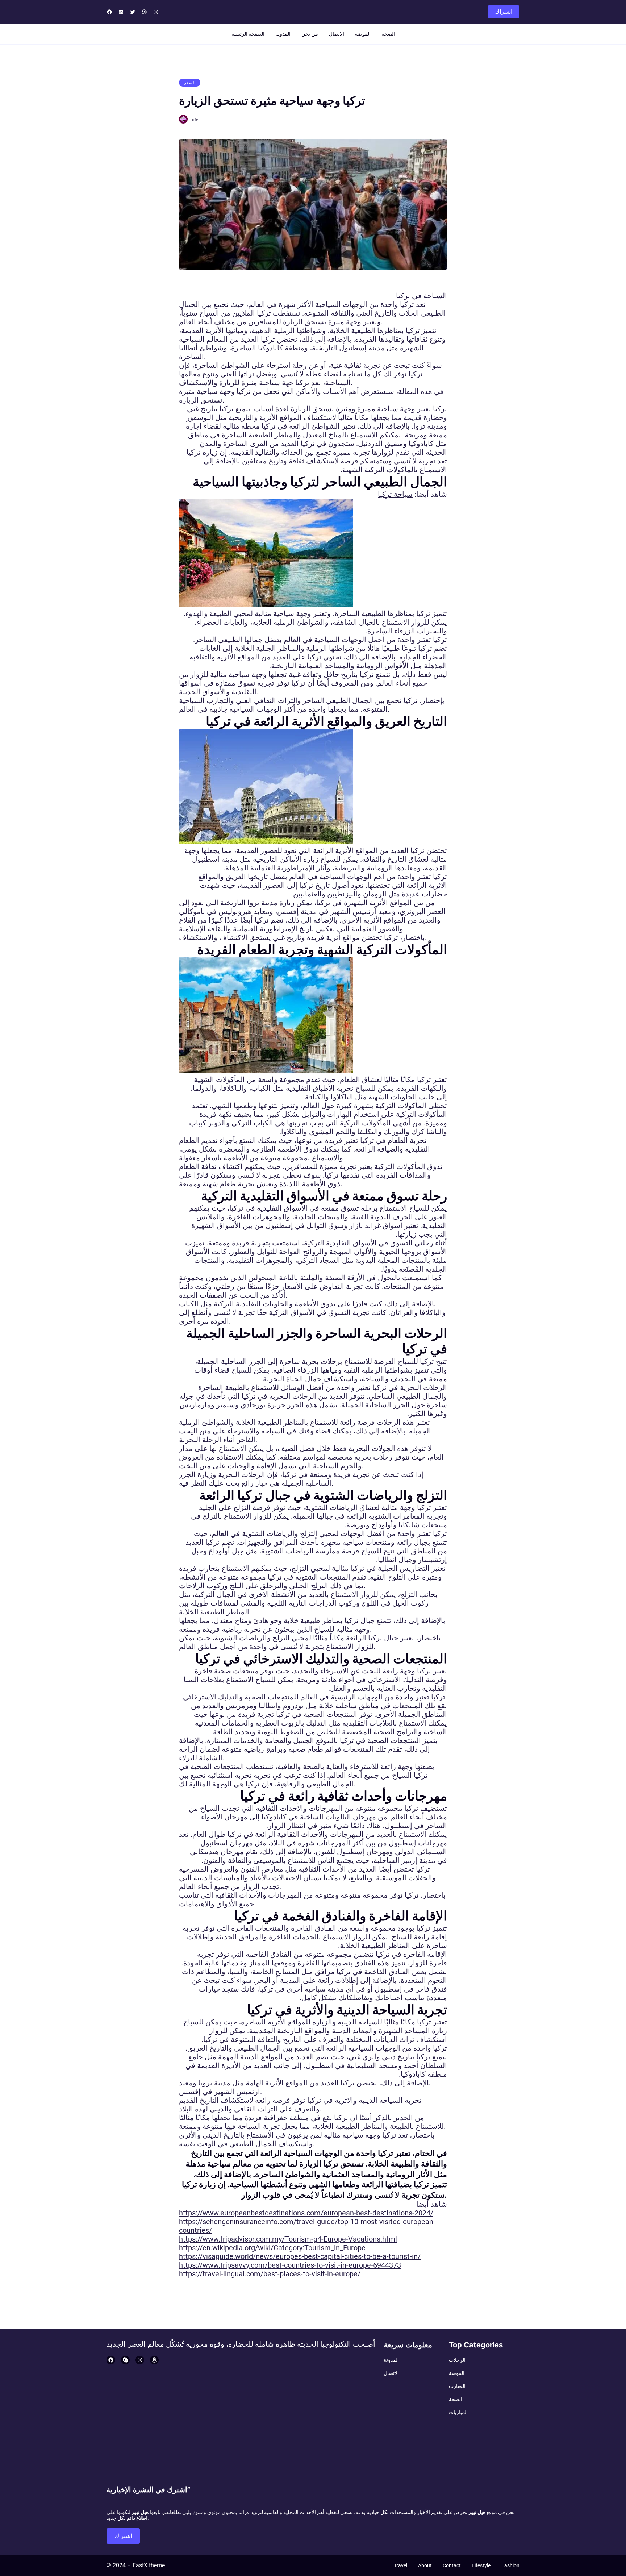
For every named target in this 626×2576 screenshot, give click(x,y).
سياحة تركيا (395, 494)
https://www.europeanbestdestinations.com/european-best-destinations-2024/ (306, 2213)
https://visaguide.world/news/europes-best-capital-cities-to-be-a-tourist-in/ (300, 2256)
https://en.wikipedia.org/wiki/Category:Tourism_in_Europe (272, 2248)
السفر (190, 83)
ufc (195, 120)
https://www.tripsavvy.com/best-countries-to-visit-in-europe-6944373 (290, 2265)
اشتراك (504, 12)
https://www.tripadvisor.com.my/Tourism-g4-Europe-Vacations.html (288, 2239)
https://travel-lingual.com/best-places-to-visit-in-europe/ (270, 2274)
